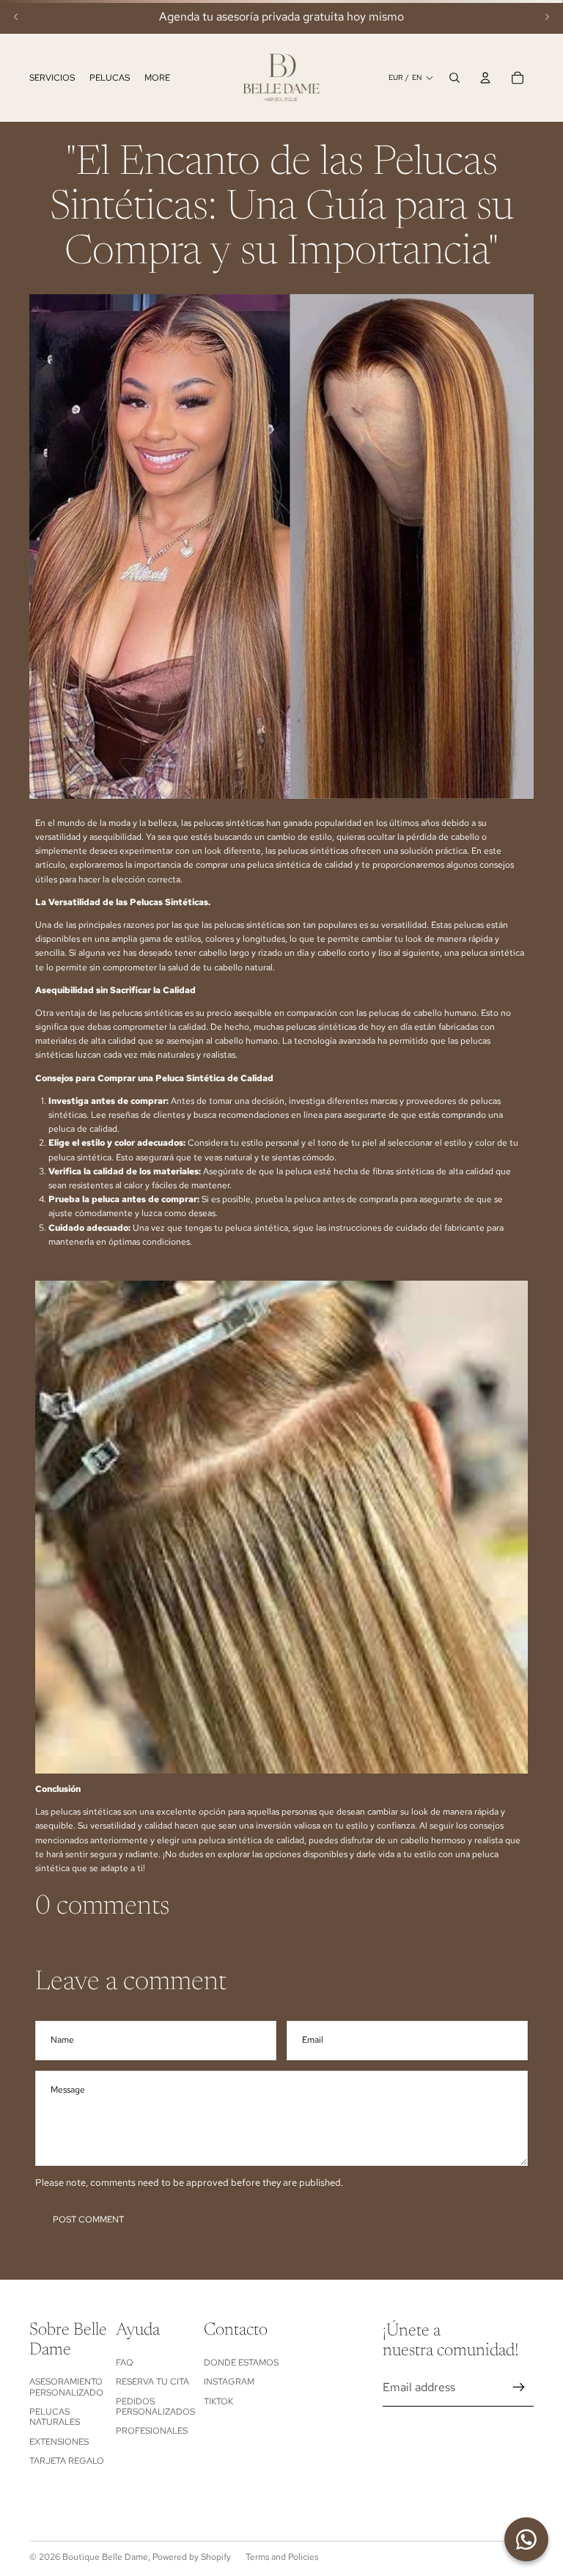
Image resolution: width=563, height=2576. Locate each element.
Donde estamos (241, 2363)
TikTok (218, 2401)
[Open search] (455, 78)
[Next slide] (547, 17)
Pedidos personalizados (155, 2407)
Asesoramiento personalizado (66, 2387)
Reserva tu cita (152, 2382)
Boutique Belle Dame (105, 2557)
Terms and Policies (282, 2557)
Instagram (229, 2382)
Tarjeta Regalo (67, 2461)
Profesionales (152, 2431)
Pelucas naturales (55, 2417)
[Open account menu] (485, 78)
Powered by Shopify (192, 2557)
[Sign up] (519, 2387)
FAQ (125, 2363)
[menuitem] (157, 78)
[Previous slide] (16, 17)
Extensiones (59, 2442)
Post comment (88, 2220)
